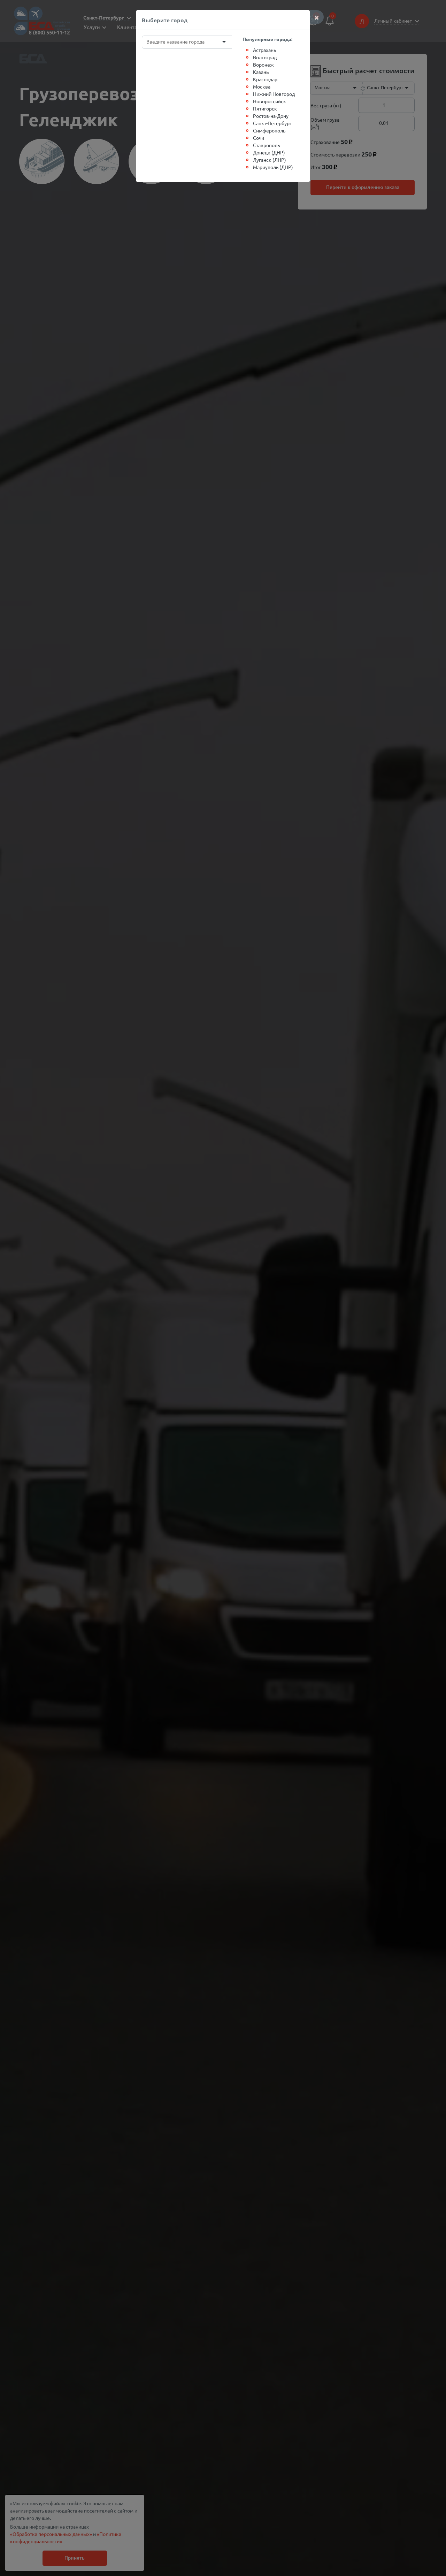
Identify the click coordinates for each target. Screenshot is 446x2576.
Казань (261, 72)
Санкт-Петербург (272, 123)
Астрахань (264, 50)
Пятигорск (265, 108)
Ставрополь (266, 145)
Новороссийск (270, 101)
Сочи (259, 138)
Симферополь (269, 130)
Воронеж (263, 64)
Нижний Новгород (274, 94)
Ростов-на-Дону (271, 116)
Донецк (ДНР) (269, 152)
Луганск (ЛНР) (270, 160)
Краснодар (265, 79)
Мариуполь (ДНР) (273, 167)
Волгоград (265, 57)
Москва (262, 86)
